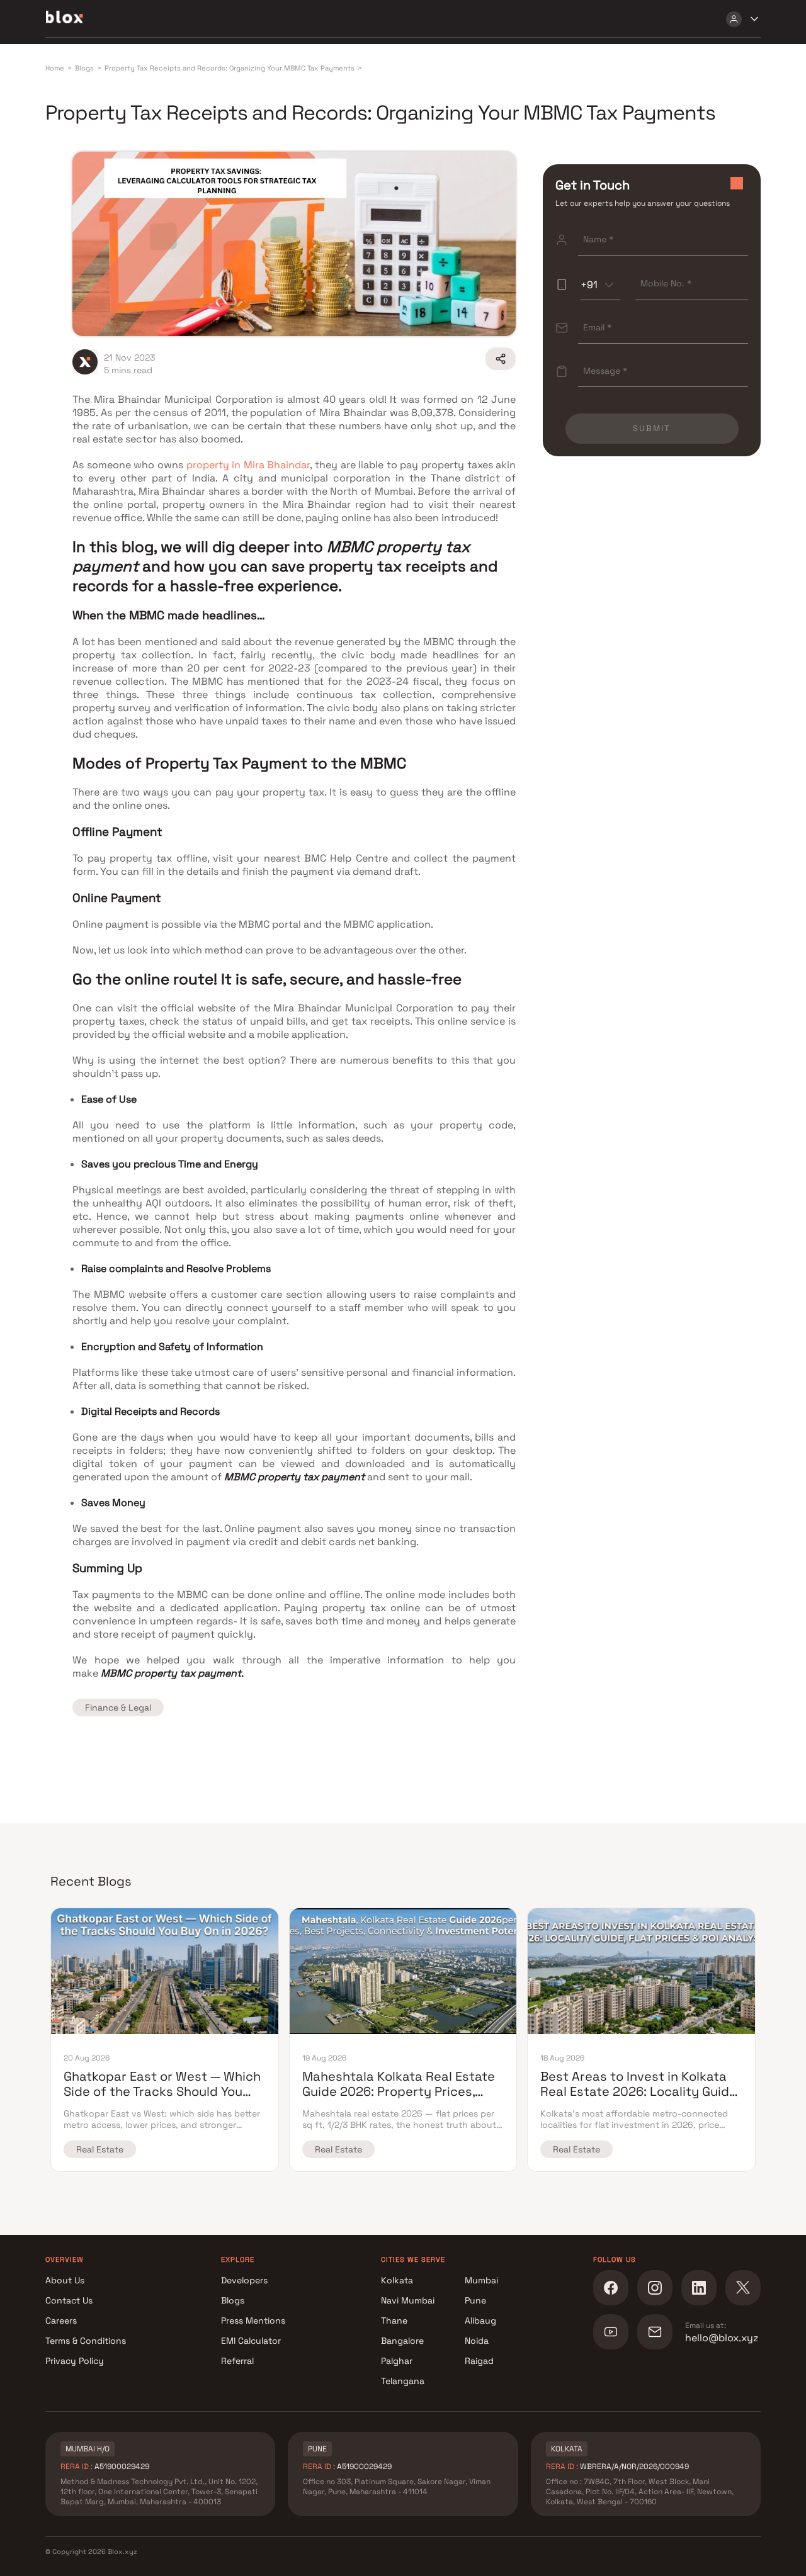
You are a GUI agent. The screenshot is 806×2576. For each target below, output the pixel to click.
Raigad (479, 2361)
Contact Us (69, 2300)
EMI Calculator (251, 2341)
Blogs (233, 2300)
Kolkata (397, 2280)
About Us (65, 2280)
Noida (477, 2341)
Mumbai (481, 2280)
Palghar (397, 2361)
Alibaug (480, 2320)
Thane (394, 2320)
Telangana (403, 2381)
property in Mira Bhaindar (248, 465)
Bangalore (402, 2341)
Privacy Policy (75, 2361)
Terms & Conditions (86, 2341)
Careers (61, 2320)
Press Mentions (253, 2320)
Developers (244, 2280)
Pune (475, 2300)
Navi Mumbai (408, 2300)
